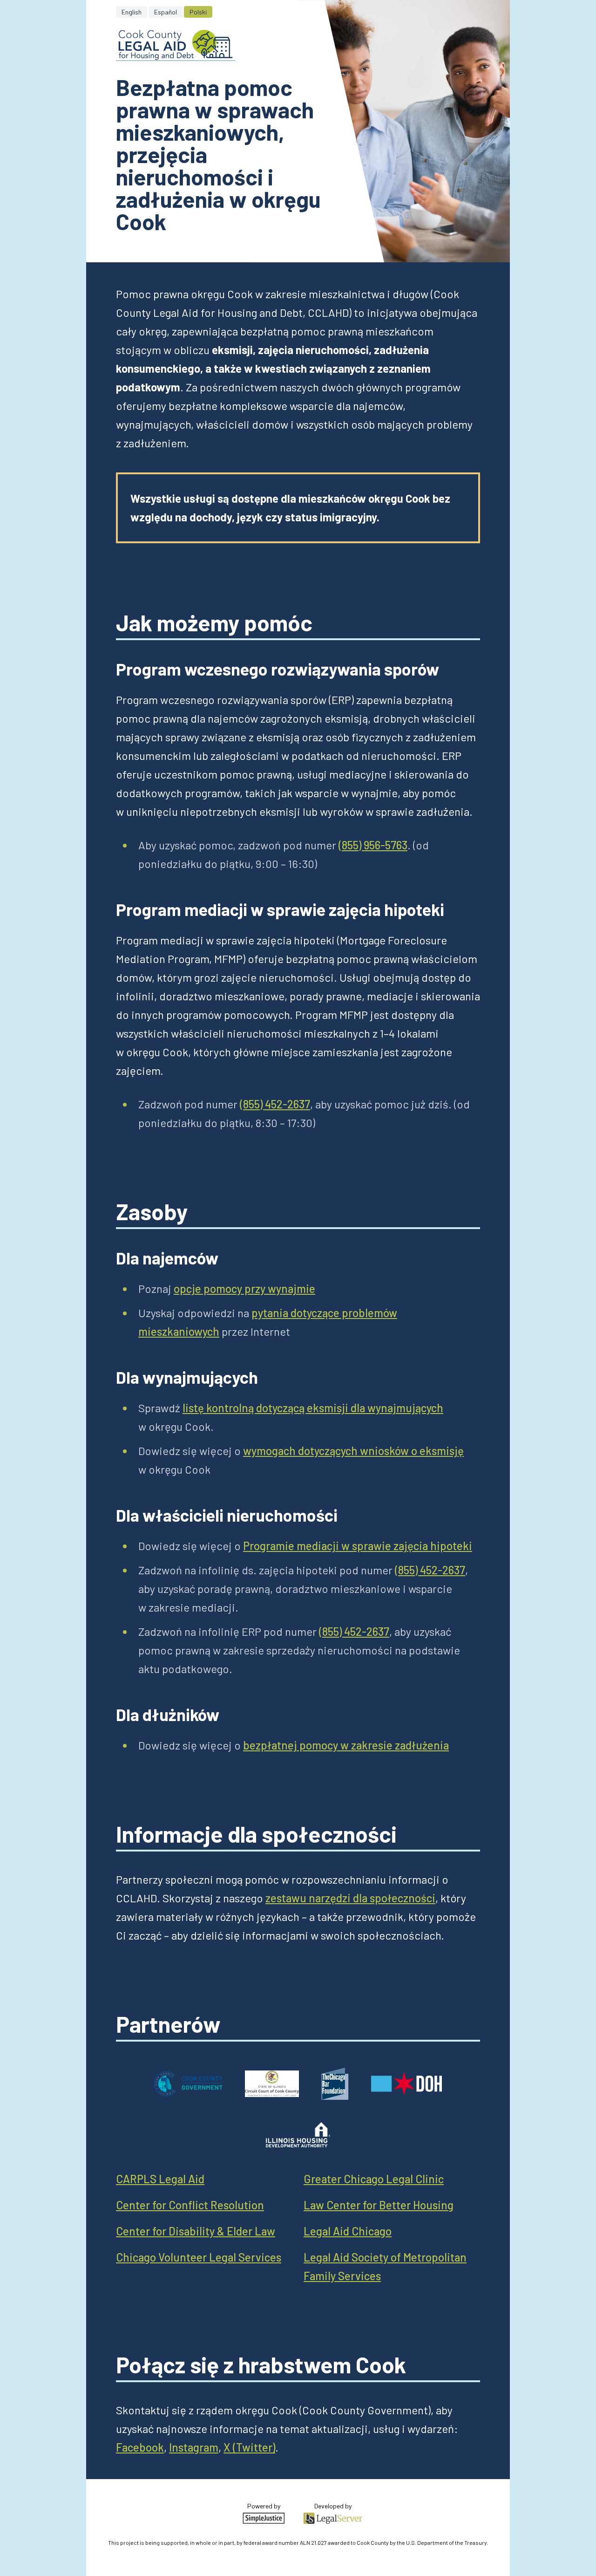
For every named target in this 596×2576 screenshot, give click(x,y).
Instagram (194, 2447)
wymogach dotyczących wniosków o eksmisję (353, 1451)
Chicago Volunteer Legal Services (199, 2257)
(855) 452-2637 (275, 1104)
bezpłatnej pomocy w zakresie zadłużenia (346, 1745)
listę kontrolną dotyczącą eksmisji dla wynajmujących (313, 1408)
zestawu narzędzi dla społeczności (350, 1898)
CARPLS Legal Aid (160, 2179)
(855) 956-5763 (373, 845)
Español (166, 12)
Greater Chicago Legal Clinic (374, 2179)
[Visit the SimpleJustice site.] (264, 2518)
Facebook (140, 2447)
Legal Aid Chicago (348, 2231)
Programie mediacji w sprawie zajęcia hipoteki (358, 1546)
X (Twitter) (249, 2447)
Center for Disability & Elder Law (196, 2231)
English (132, 12)
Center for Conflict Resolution (190, 2205)
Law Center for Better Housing (379, 2205)
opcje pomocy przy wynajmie (244, 1288)
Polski (198, 12)
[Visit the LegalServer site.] (333, 2518)
